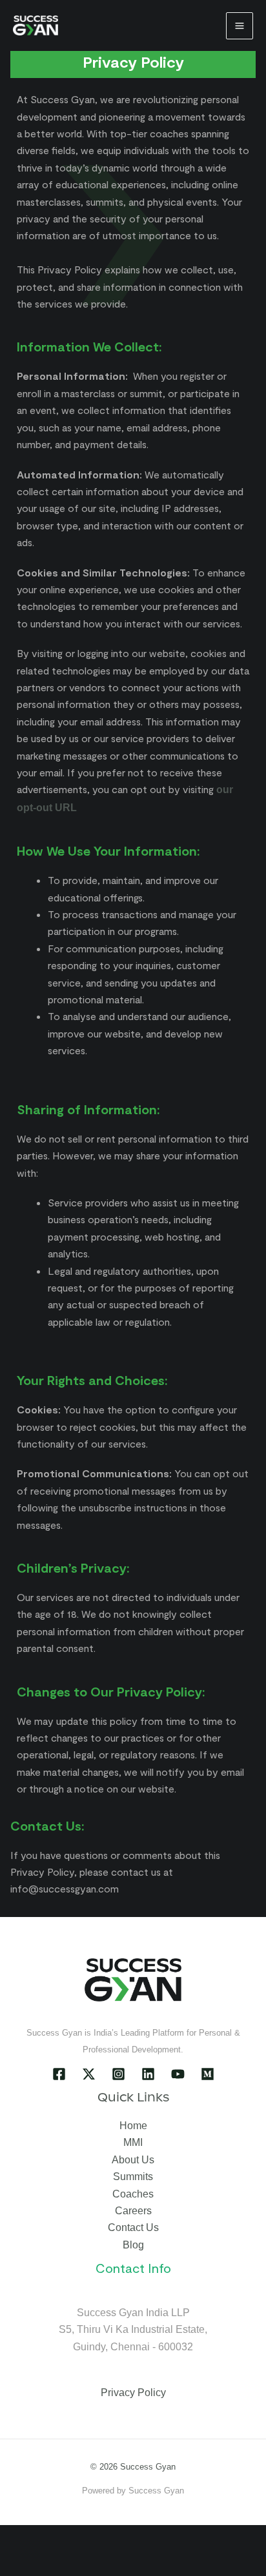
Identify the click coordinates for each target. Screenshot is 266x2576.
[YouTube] (178, 2074)
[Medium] (208, 2074)
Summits (133, 2177)
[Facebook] (59, 2074)
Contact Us (133, 2227)
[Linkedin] (148, 2074)
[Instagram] (118, 2074)
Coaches (133, 2194)
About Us (133, 2160)
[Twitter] (89, 2074)
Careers (133, 2211)
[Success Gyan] (36, 25)
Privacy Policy (133, 2393)
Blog (133, 2245)
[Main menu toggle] (240, 26)
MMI (133, 2142)
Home (133, 2126)
